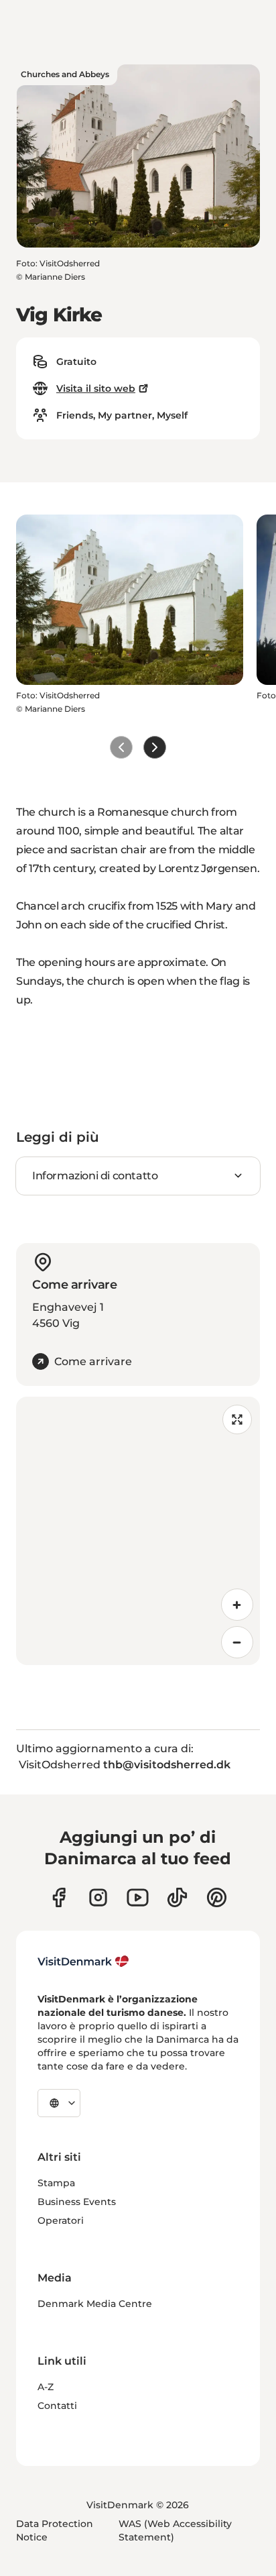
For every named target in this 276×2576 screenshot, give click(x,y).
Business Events (77, 2202)
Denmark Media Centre (95, 2304)
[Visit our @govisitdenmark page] (177, 1897)
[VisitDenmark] (83, 1962)
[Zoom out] (237, 1642)
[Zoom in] (237, 1605)
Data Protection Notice (55, 2530)
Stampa (56, 2183)
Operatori (61, 2220)
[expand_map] (237, 1419)
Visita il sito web (96, 388)
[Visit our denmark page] (59, 1897)
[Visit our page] (98, 1897)
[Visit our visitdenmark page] (138, 1897)
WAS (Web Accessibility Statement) (175, 2530)
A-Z (46, 2387)
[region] (138, 1531)
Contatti (57, 2406)
